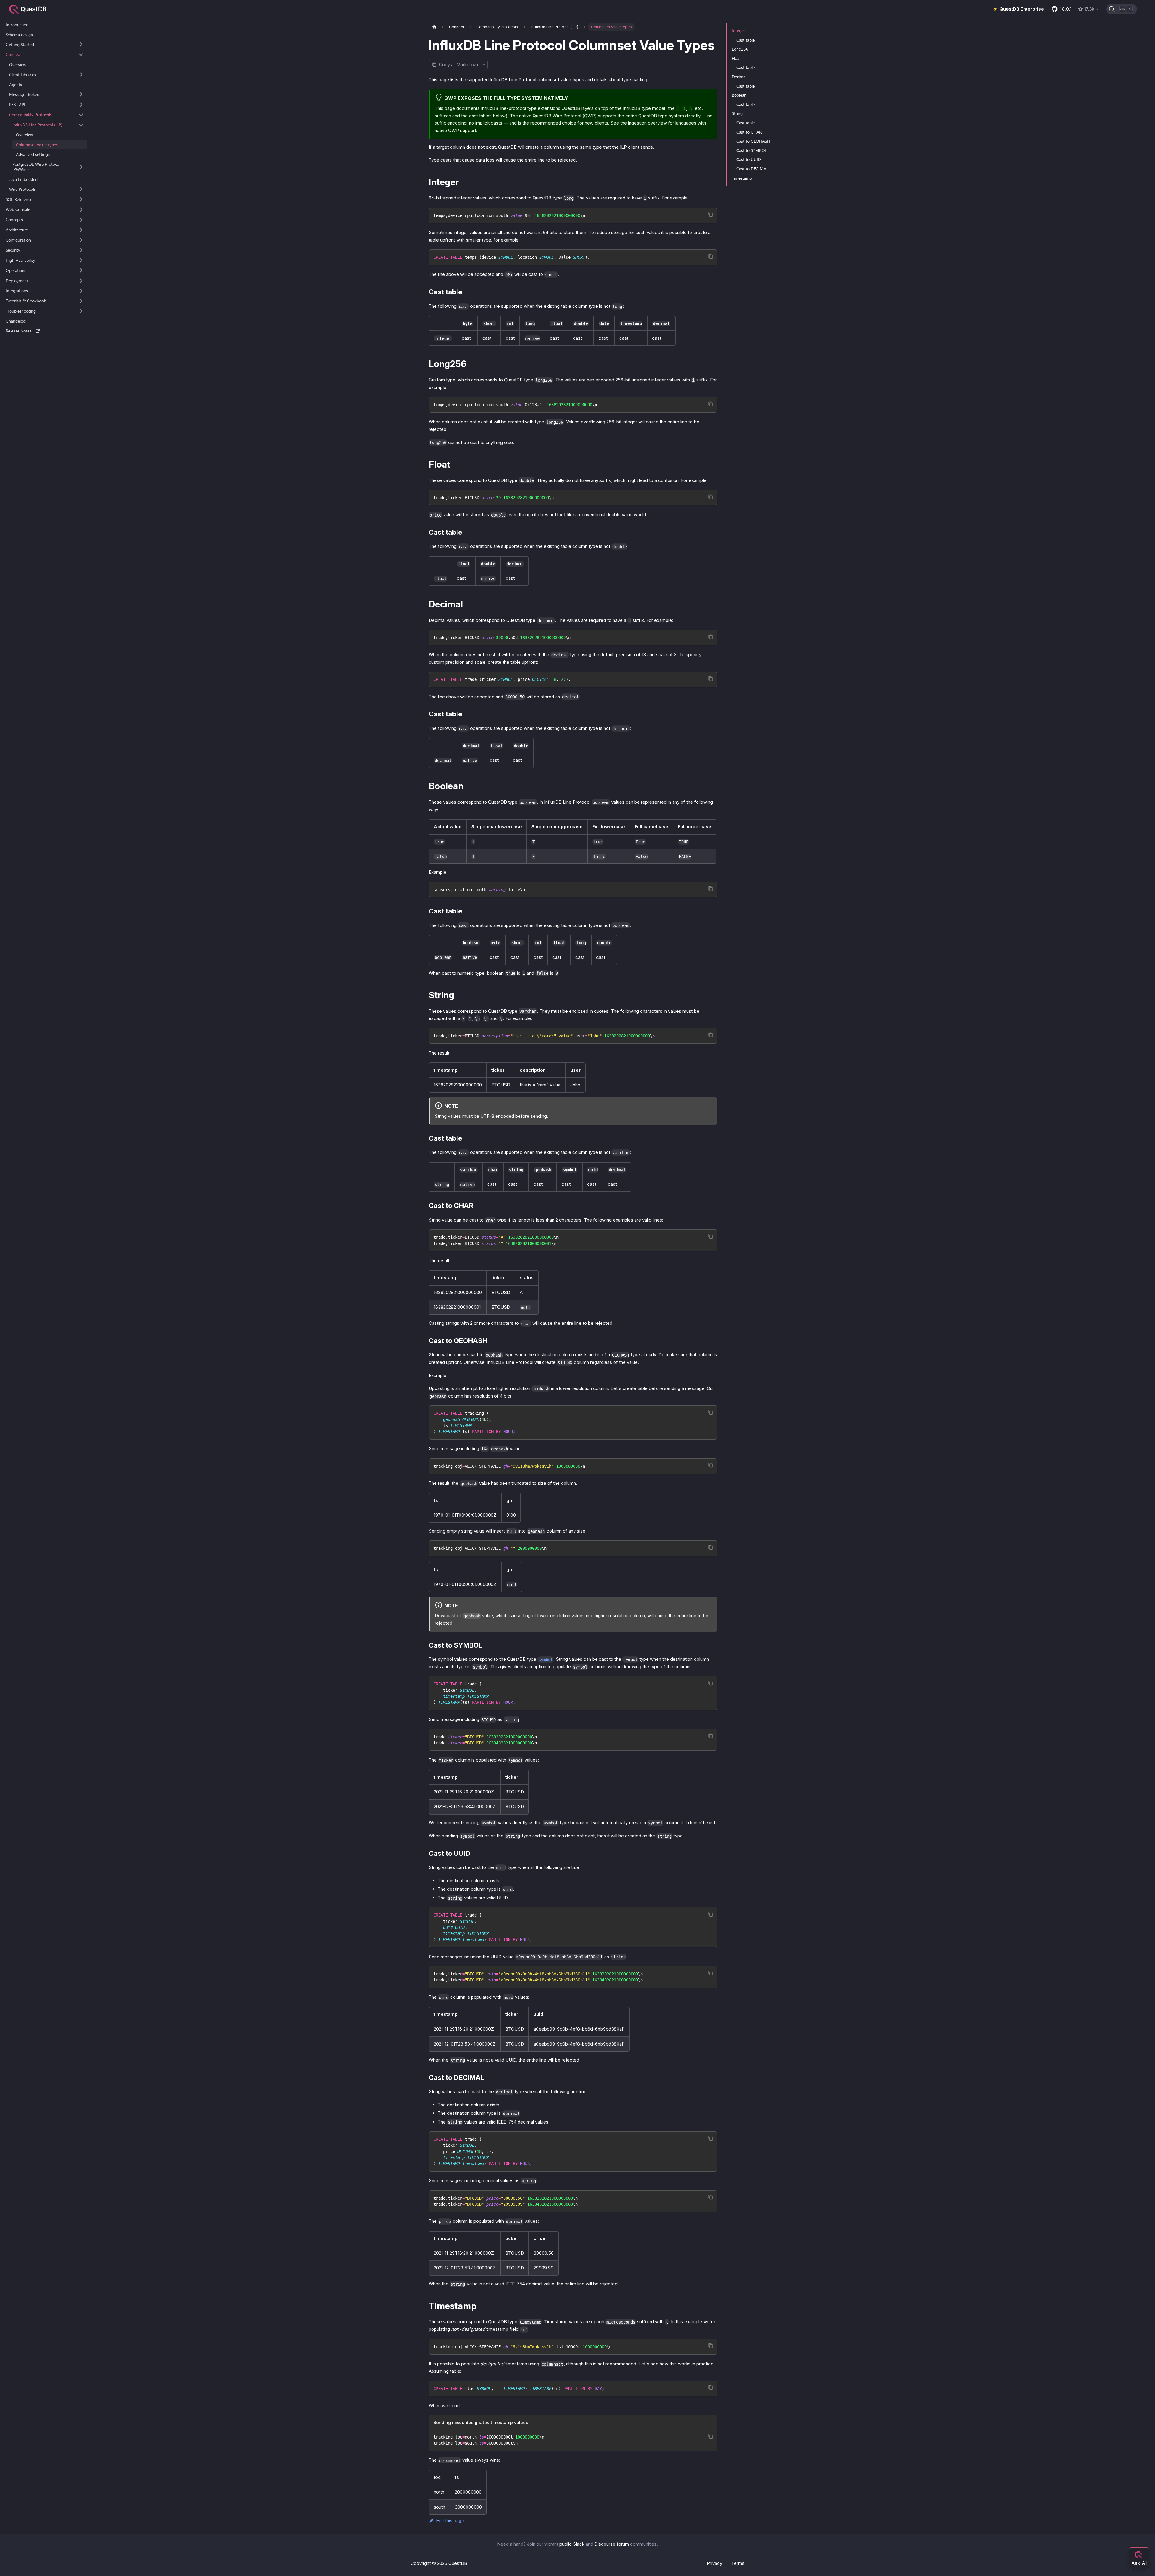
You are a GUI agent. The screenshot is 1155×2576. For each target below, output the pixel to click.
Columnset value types (37, 145)
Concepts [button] (14, 219)
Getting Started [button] (20, 44)
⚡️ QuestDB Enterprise (1018, 9)
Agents (15, 84)
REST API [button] (17, 105)
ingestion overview (647, 123)
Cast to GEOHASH (753, 141)
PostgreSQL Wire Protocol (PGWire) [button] (36, 167)
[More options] (484, 65)
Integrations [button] (17, 291)
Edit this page (450, 2520)
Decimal (739, 77)
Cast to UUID (749, 159)
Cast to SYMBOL (752, 150)
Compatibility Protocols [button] (30, 115)
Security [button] (13, 250)
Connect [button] (13, 55)
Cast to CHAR (749, 132)
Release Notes (18, 331)
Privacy (715, 2563)
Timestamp (742, 178)
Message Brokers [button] (25, 94)
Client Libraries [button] (23, 74)
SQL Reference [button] (19, 199)
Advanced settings (33, 154)
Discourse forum (612, 2544)
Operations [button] (16, 270)
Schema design (19, 34)
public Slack (572, 2544)
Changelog (16, 321)
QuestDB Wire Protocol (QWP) (565, 116)
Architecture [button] (17, 230)
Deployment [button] (17, 281)
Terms (738, 2563)
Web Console (18, 210)
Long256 (740, 49)
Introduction (17, 25)
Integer (738, 31)
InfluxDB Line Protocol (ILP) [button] (37, 125)
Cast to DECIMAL (752, 169)
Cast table (745, 40)
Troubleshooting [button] (21, 311)
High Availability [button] (20, 260)
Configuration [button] (18, 240)
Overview (18, 65)
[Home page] (434, 27)
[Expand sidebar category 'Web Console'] (81, 209)
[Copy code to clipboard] (711, 214)
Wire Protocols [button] (22, 189)
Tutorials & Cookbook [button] (26, 301)
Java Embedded (23, 179)
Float (736, 58)
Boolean (739, 95)
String (737, 113)
